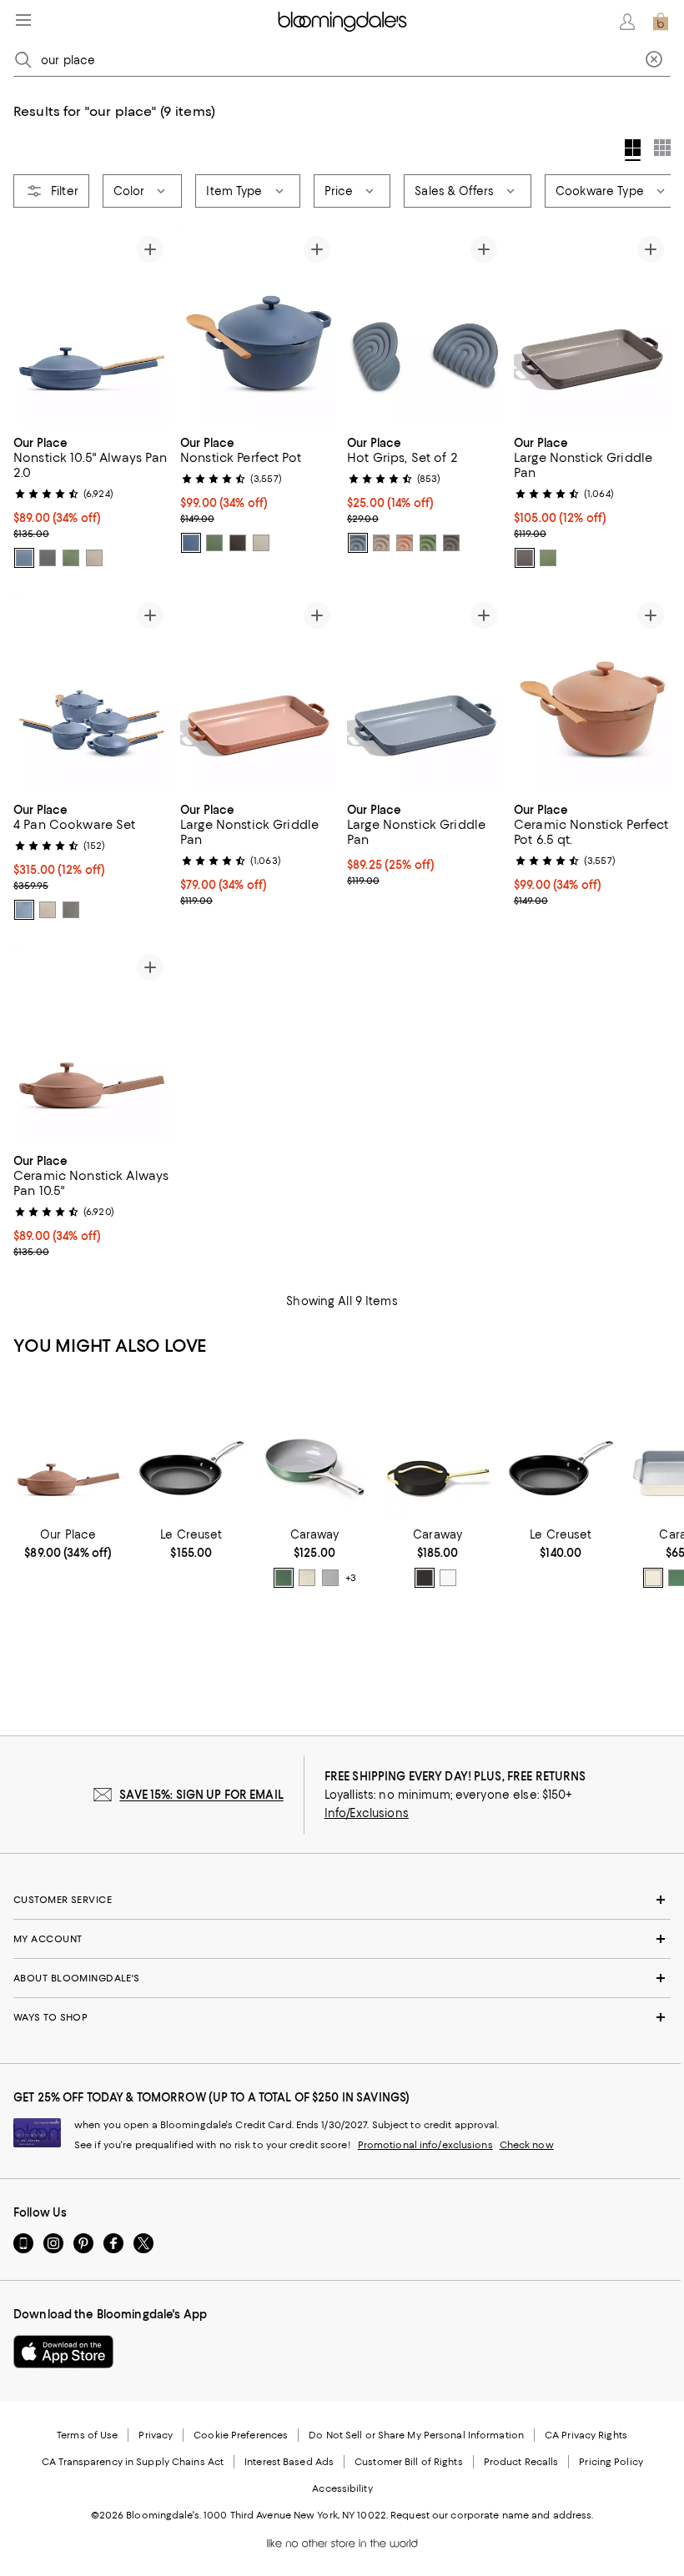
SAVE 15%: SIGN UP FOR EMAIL (201, 1795)
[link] (92, 500)
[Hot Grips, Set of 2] (425, 327)
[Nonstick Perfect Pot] (259, 327)
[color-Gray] (330, 1578)
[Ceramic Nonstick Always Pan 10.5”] (68, 1451)
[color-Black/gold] (425, 1578)
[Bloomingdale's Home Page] (342, 22)
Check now (527, 2145)
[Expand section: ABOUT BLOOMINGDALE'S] (342, 1978)
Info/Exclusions (367, 1813)
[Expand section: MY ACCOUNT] (342, 1939)
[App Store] (63, 2352)
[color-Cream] (307, 1578)
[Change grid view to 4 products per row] (633, 150)
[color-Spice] (405, 543)
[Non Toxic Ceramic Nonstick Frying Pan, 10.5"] (314, 1451)
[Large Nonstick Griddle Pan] (592, 327)
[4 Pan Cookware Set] (92, 693)
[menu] (23, 20)
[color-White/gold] (448, 1578)
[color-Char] (48, 558)
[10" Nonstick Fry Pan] (561, 1451)
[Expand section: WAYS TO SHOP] (342, 2017)
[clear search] (654, 60)
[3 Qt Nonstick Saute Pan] (438, 1451)
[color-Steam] (94, 558)
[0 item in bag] (661, 22)
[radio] (24, 558)
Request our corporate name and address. (492, 2515)
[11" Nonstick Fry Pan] (192, 1451)
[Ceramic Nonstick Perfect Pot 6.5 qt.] (592, 693)
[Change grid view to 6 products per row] (662, 148)
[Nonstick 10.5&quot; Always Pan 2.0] (92, 327)
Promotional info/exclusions (425, 2145)
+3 (351, 1578)
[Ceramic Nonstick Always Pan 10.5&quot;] (92, 1045)
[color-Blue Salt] (24, 558)
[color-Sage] (71, 558)
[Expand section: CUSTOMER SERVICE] (342, 1900)
